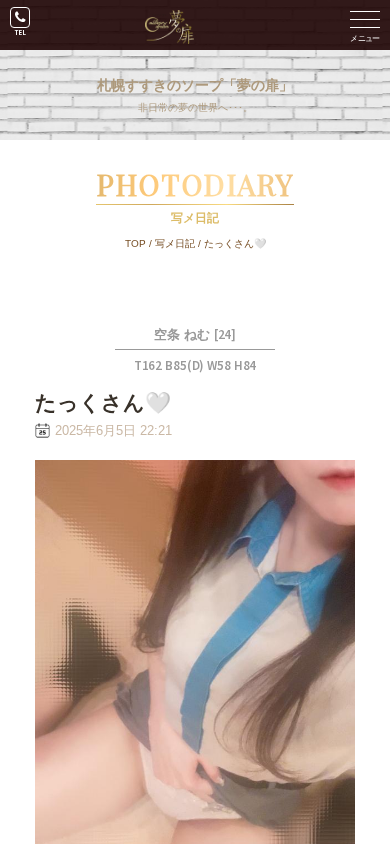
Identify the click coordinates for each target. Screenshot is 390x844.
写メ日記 (175, 243)
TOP (135, 243)
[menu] (365, 25)
